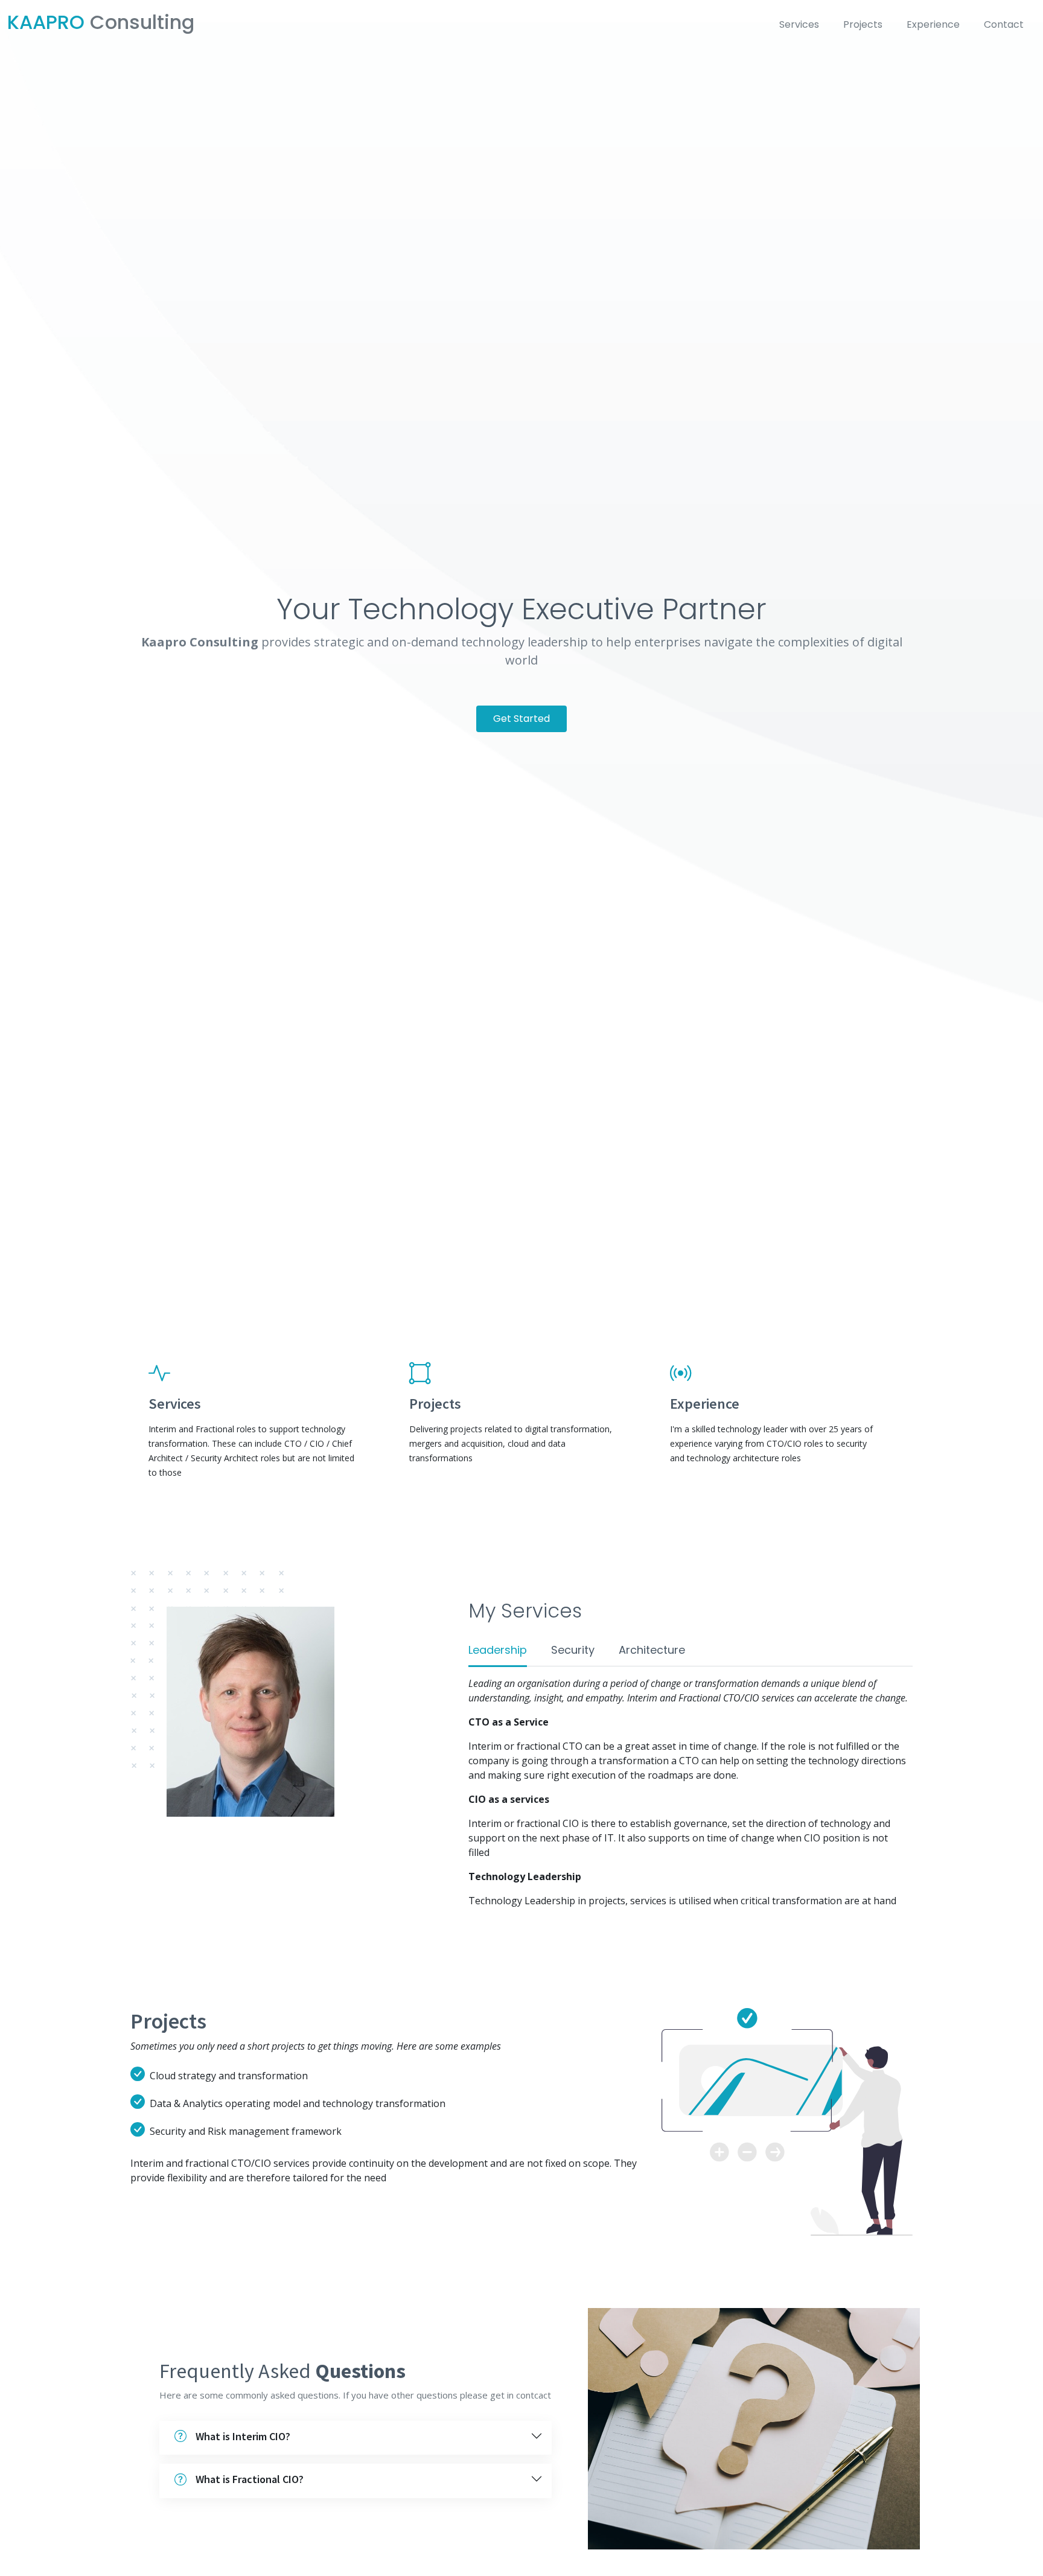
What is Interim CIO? (243, 2436)
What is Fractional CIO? (250, 2479)
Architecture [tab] (652, 1650)
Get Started (521, 719)
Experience (933, 24)
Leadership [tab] (498, 1650)
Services (799, 24)
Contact (1004, 24)
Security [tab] (573, 1650)
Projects (863, 24)
